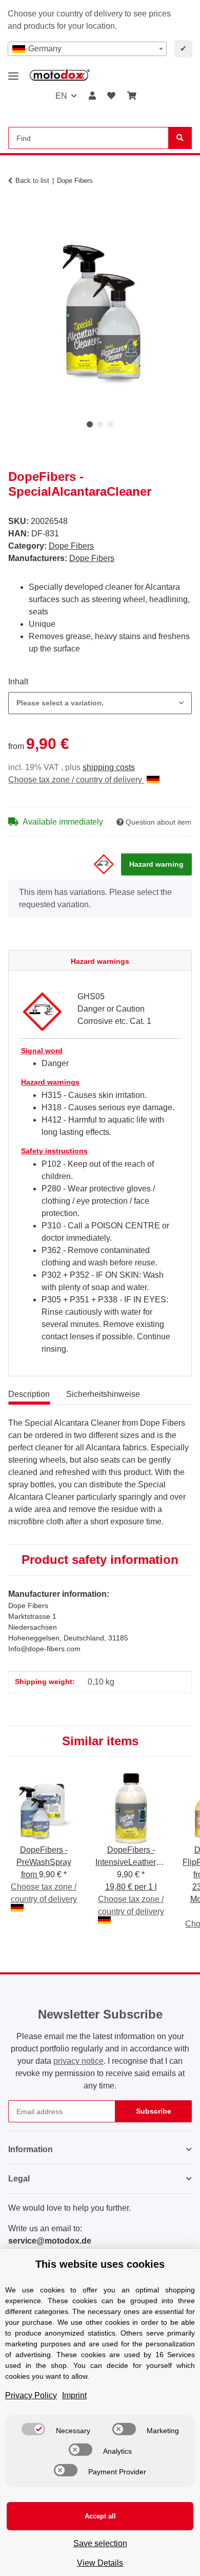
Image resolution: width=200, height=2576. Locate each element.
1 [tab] (90, 424)
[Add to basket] (16, 213)
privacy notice (78, 2061)
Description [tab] (29, 1394)
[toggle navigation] (13, 72)
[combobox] (87, 49)
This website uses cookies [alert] (100, 2264)
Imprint (74, 2395)
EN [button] (61, 96)
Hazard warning (156, 864)
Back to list (32, 181)
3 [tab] (110, 424)
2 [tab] (100, 424)
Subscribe (154, 2111)
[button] (92, 96)
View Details (100, 2563)
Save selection (100, 2543)
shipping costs (109, 767)
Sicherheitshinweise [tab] (103, 1394)
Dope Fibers (71, 546)
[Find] (180, 138)
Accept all (100, 2516)
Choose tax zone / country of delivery (76, 780)
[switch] (33, 2429)
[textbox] (87, 49)
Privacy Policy (31, 2395)
